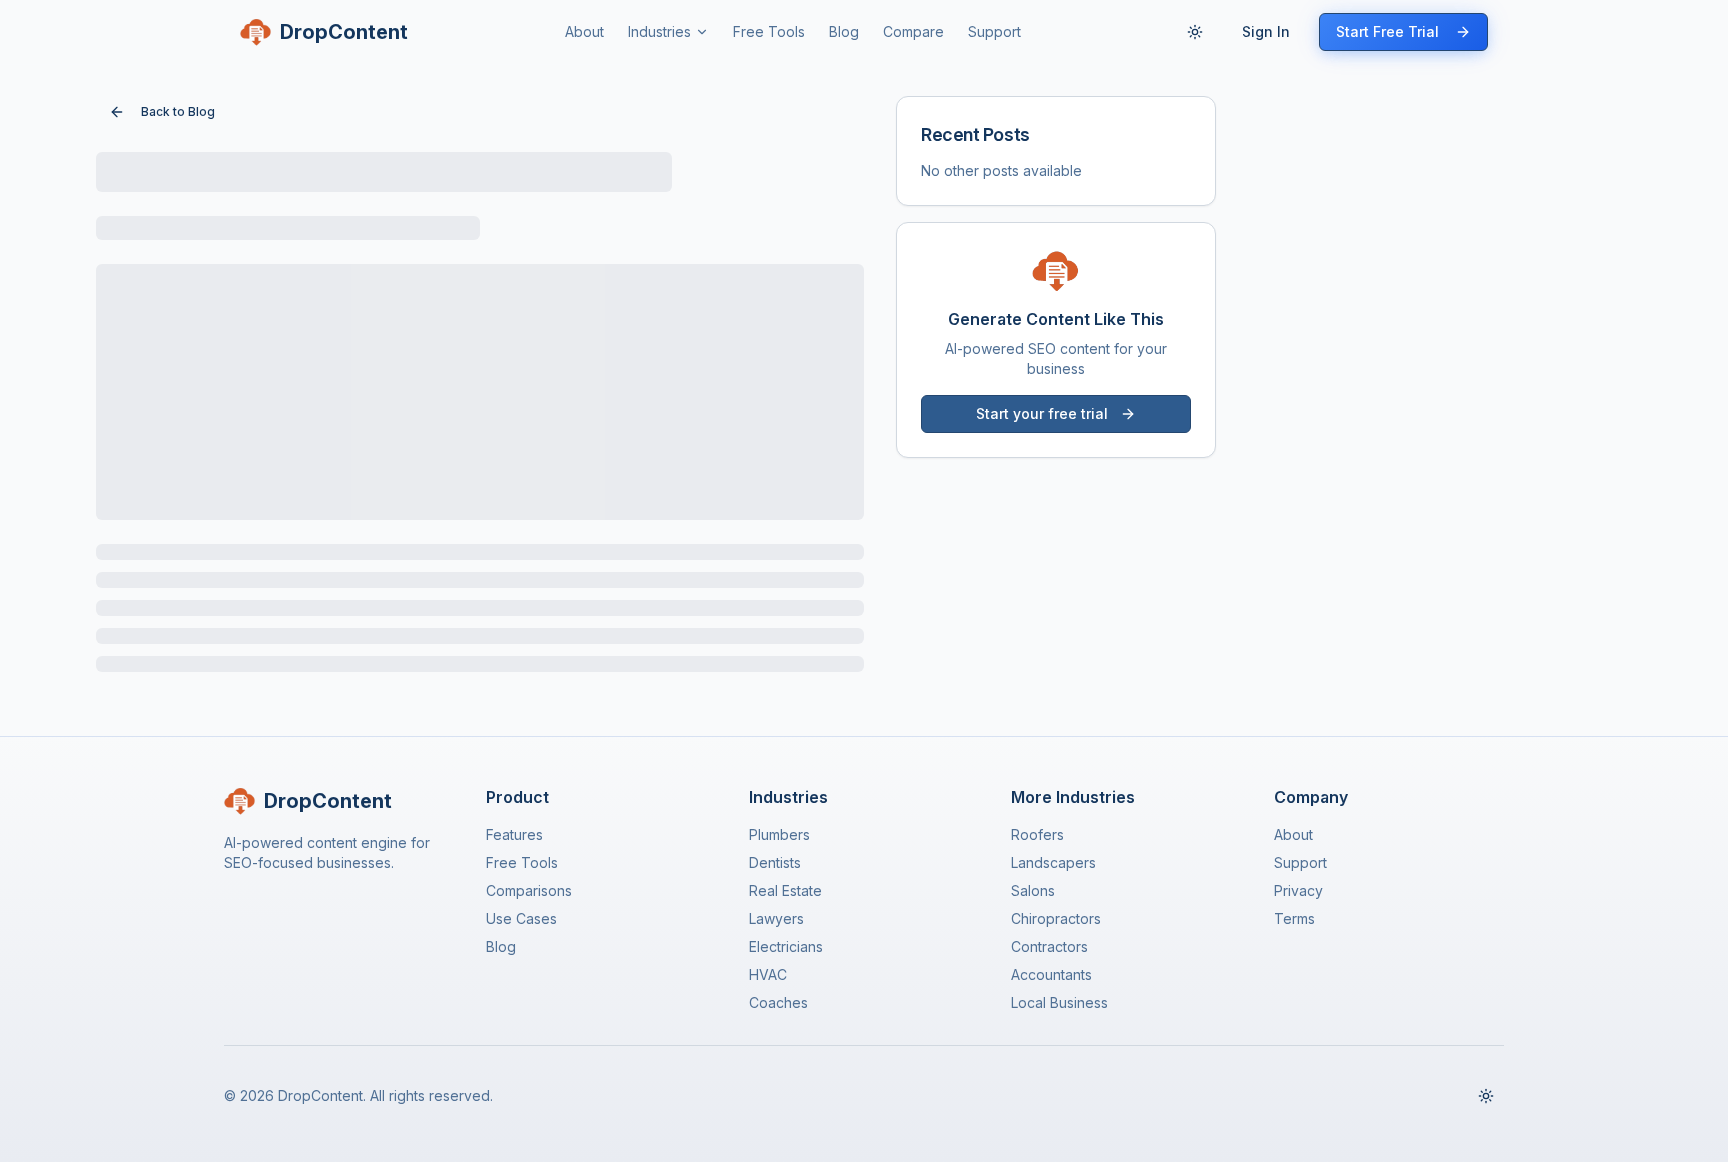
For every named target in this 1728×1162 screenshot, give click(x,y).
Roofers (1037, 834)
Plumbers (779, 834)
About (584, 31)
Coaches (778, 1002)
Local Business (1059, 1002)
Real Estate (785, 890)
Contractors (1049, 946)
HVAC (768, 974)
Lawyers (776, 918)
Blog (844, 31)
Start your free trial (1042, 413)
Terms (1294, 918)
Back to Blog (178, 111)
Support (994, 31)
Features (514, 834)
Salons (1033, 890)
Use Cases (521, 918)
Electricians (786, 946)
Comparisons (529, 890)
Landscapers (1053, 862)
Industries (659, 31)
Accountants (1051, 974)
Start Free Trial (1387, 31)
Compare (913, 31)
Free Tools (769, 31)
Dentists (775, 862)
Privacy (1298, 890)
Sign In (1266, 31)
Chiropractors (1056, 918)
